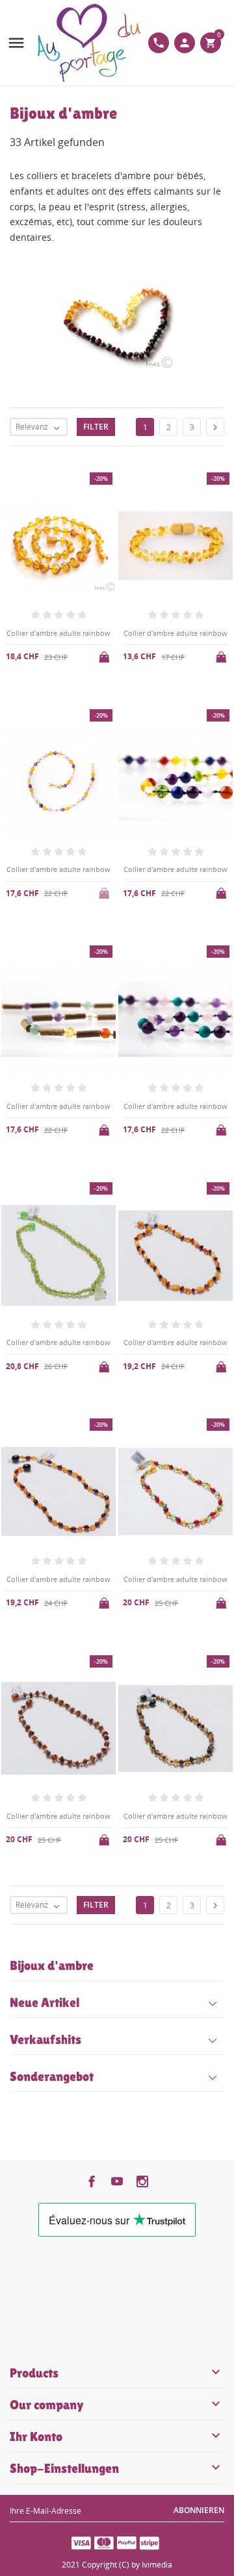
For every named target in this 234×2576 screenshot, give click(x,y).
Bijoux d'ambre (52, 1965)
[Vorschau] (106, 1931)
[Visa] (81, 2542)
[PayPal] (127, 2542)
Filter (96, 427)
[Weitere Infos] (128, 1931)
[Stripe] (149, 2542)
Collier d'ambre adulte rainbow (58, 633)
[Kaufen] (105, 655)
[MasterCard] (104, 2542)
